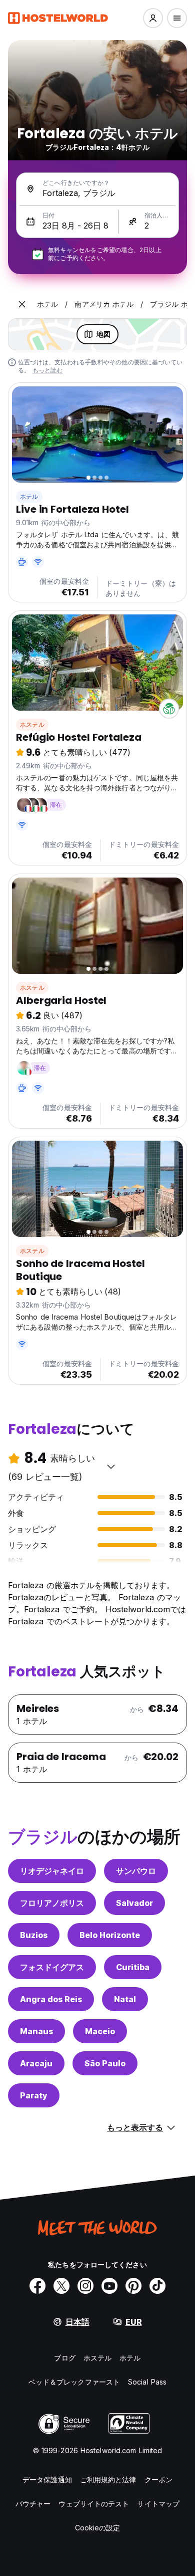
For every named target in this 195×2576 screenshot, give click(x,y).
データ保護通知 (47, 2480)
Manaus (36, 2031)
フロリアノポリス (52, 1903)
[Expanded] (22, 304)
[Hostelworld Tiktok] (157, 2286)
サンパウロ (136, 1871)
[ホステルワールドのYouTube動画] (109, 2286)
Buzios (34, 1935)
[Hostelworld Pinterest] (133, 2286)
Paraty (34, 2095)
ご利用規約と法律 (108, 2480)
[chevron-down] (111, 1466)
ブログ (64, 2358)
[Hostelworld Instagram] (85, 2286)
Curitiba (133, 1967)
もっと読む (48, 370)
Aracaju (36, 2063)
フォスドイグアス (52, 1967)
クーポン (158, 2480)
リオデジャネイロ (52, 1871)
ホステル (32, 724)
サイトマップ (158, 2504)
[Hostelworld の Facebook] (37, 2286)
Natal (125, 1999)
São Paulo (105, 2063)
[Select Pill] (153, 18)
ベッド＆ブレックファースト (74, 2382)
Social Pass (147, 2382)
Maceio (100, 2031)
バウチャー (33, 2504)
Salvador (134, 1903)
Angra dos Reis (51, 1999)
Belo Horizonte (110, 1935)
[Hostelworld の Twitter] (61, 2286)
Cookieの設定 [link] (98, 2528)
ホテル (29, 496)
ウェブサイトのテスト (94, 2504)
